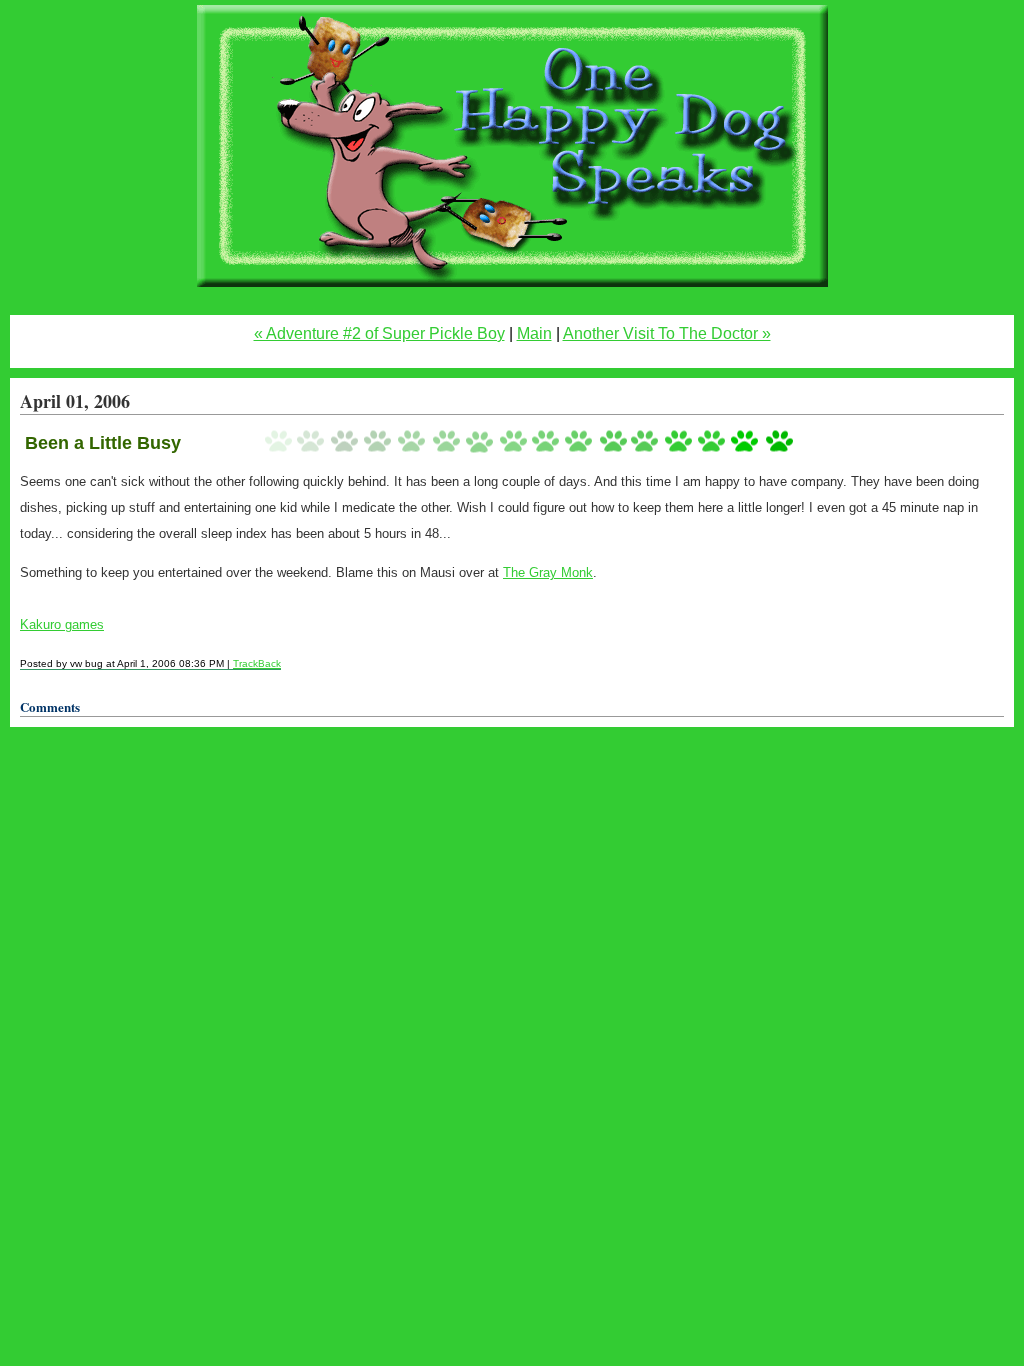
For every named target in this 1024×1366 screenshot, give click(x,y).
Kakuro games (62, 624)
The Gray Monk (548, 572)
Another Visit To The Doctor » (667, 333)
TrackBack (257, 663)
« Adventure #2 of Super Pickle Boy (379, 333)
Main (534, 333)
